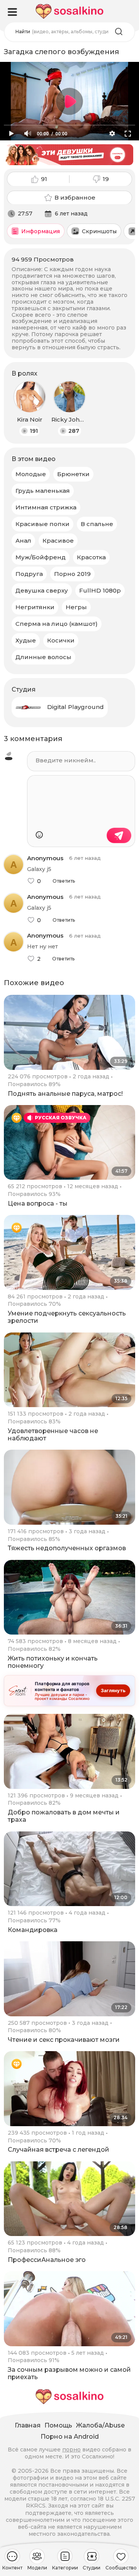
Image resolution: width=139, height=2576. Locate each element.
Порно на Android (70, 2437)
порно (71, 2450)
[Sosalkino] (69, 11)
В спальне (97, 524)
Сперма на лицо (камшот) (57, 624)
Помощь (58, 2425)
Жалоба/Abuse (100, 2425)
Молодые (31, 474)
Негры (76, 607)
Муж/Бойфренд (41, 557)
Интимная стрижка (46, 507)
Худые (26, 640)
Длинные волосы (43, 657)
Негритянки (35, 607)
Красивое (58, 541)
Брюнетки (73, 474)
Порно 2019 (72, 574)
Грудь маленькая (43, 491)
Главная (28, 2425)
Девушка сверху (42, 590)
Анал (23, 541)
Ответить (64, 881)
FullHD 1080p (100, 590)
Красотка (91, 557)
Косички (61, 640)
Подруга (29, 574)
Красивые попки (42, 524)
